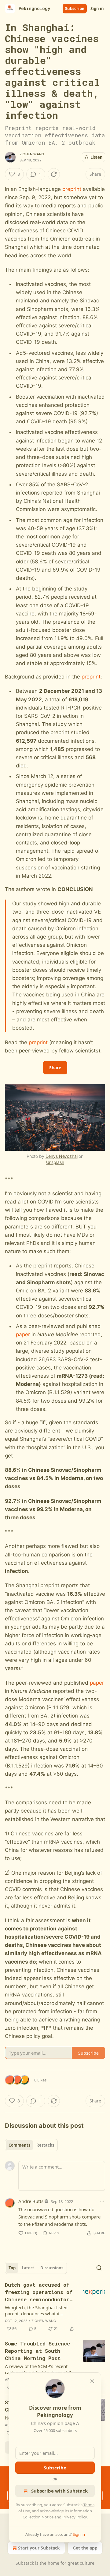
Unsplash (55, 1162)
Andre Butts (31, 2201)
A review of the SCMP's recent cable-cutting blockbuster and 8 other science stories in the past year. (38, 2369)
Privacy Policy (75, 2517)
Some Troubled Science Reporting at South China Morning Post (37, 2351)
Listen (97, 157)
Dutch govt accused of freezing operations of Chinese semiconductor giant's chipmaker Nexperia (39, 2292)
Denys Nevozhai (62, 1156)
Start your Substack (39, 2548)
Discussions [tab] (52, 2268)
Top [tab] (12, 2268)
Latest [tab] (28, 2268)
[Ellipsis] (102, 2201)
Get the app (85, 2548)
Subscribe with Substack (59, 2491)
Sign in (97, 9)
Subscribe (75, 9)
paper (23, 1334)
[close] (92, 2381)
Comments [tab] (19, 2145)
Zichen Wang (32, 154)
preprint (72, 189)
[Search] (99, 2268)
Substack (25, 2563)
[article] (55, 2307)
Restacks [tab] (45, 2145)
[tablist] (31, 2145)
